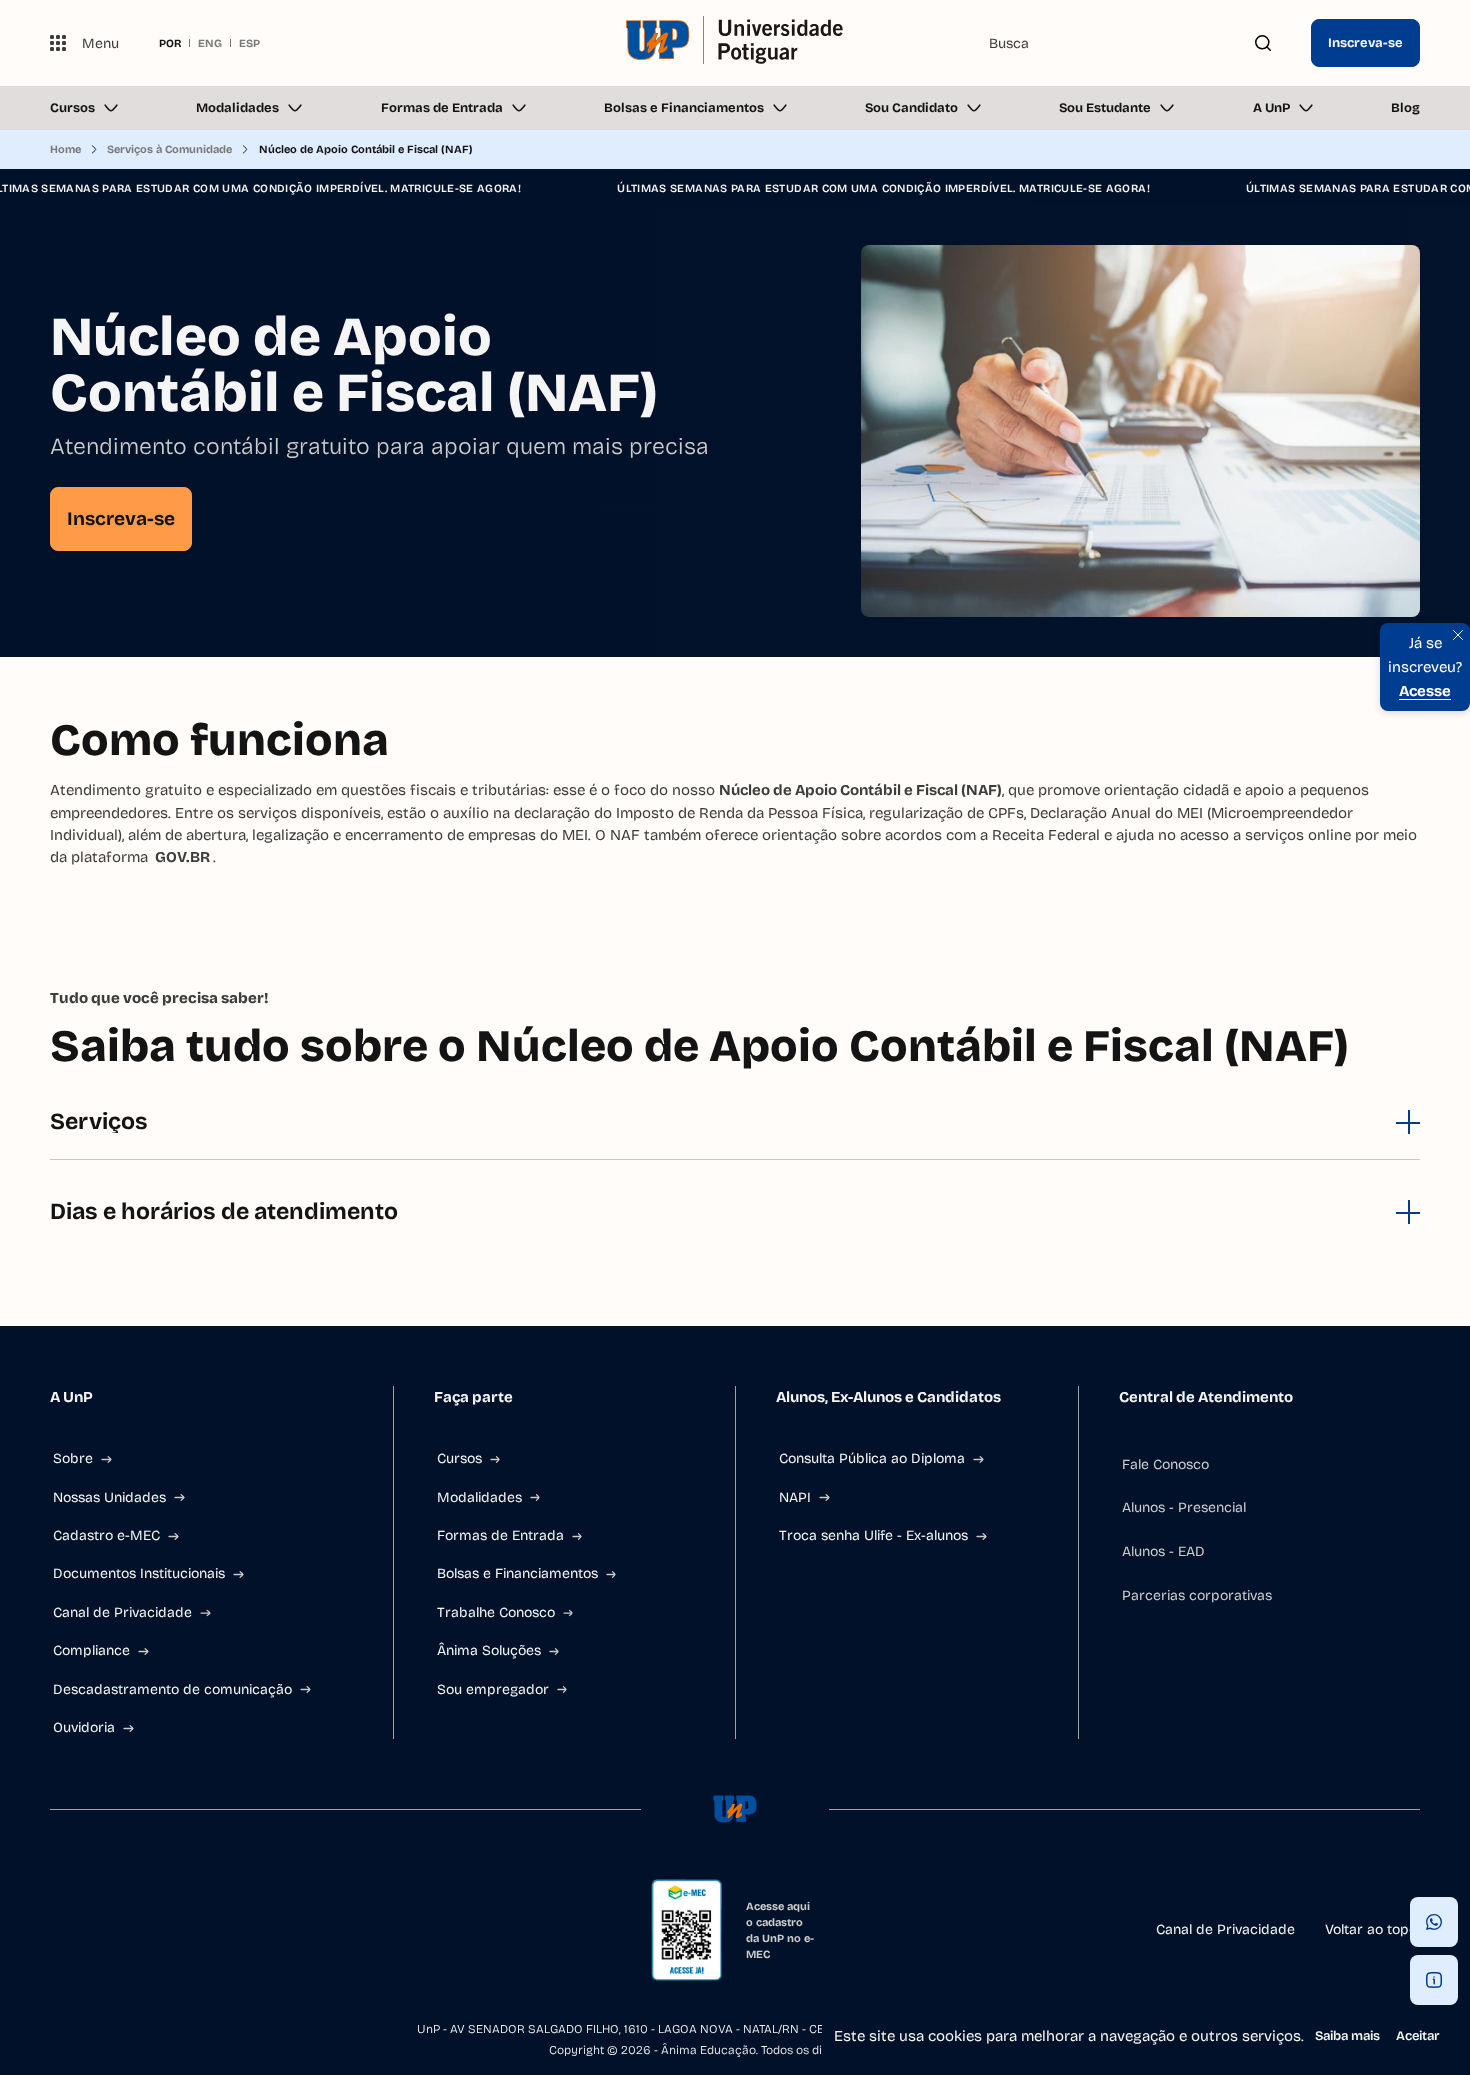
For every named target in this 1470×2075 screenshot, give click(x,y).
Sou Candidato (911, 108)
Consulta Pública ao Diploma (872, 1458)
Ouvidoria (84, 1727)
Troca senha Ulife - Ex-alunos (873, 1535)
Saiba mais (1347, 2036)
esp (249, 43)
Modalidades (237, 108)
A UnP (1271, 108)
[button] (1434, 1922)
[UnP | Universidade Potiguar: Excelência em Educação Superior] (735, 43)
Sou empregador (493, 1689)
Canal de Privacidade (122, 1612)
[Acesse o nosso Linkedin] (154, 1930)
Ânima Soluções (489, 1650)
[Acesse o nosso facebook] (58, 1930)
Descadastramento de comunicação (172, 1689)
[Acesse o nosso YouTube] (250, 1930)
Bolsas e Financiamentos (684, 108)
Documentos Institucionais (139, 1573)
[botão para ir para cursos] (718, 601)
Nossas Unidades (109, 1497)
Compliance (91, 1650)
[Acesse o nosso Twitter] (202, 1930)
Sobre (73, 1458)
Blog (1405, 108)
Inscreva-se (1365, 43)
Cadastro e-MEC (106, 1535)
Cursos (72, 108)
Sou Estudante (1105, 108)
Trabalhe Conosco (496, 1612)
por (170, 43)
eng (210, 43)
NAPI (795, 1497)
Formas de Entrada (442, 108)
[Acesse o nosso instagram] (106, 1930)
